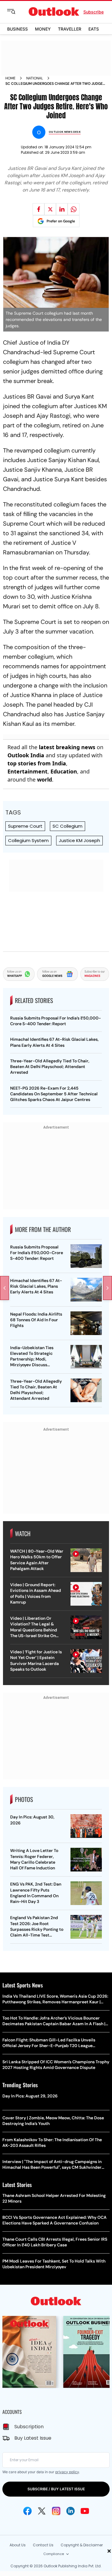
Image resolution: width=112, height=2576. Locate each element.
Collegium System (28, 840)
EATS (94, 29)
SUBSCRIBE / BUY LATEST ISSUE (56, 2489)
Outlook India (26, 755)
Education (64, 771)
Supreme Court (25, 826)
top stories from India (37, 763)
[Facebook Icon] (27, 2511)
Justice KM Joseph (79, 840)
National (35, 78)
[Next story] (108, 1288)
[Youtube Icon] (85, 2511)
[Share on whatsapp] (73, 209)
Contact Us (43, 2545)
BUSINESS (17, 29)
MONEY (43, 29)
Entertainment (27, 771)
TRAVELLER (70, 29)
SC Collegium (67, 826)
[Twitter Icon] (42, 2511)
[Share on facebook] (39, 209)
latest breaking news (67, 747)
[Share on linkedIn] (62, 209)
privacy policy (67, 2472)
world (45, 779)
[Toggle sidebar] (16, 12)
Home (10, 78)
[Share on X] (50, 209)
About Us (18, 2545)
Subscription (29, 2427)
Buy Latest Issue (33, 2438)
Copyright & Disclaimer (82, 2545)
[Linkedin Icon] (70, 2511)
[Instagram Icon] (56, 2511)
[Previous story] (4, 1288)
